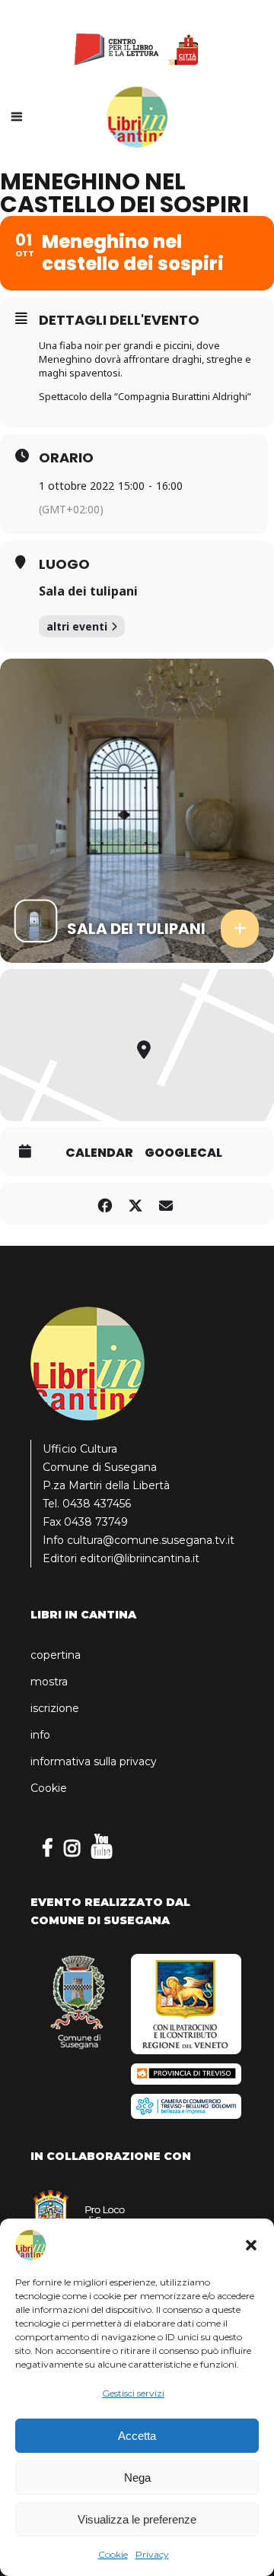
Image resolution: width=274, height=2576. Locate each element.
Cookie (113, 2554)
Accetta (137, 2436)
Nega (137, 2478)
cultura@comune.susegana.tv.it (151, 1540)
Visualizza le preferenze (137, 2519)
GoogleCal (183, 1153)
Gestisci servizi (133, 2393)
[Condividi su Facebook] (105, 1204)
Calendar (99, 1153)
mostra (49, 1682)
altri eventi (77, 626)
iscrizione (55, 1708)
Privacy (152, 2554)
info (40, 1735)
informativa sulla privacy (94, 1761)
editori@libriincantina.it (140, 1558)
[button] (251, 2245)
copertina (56, 1655)
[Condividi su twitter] (135, 1204)
